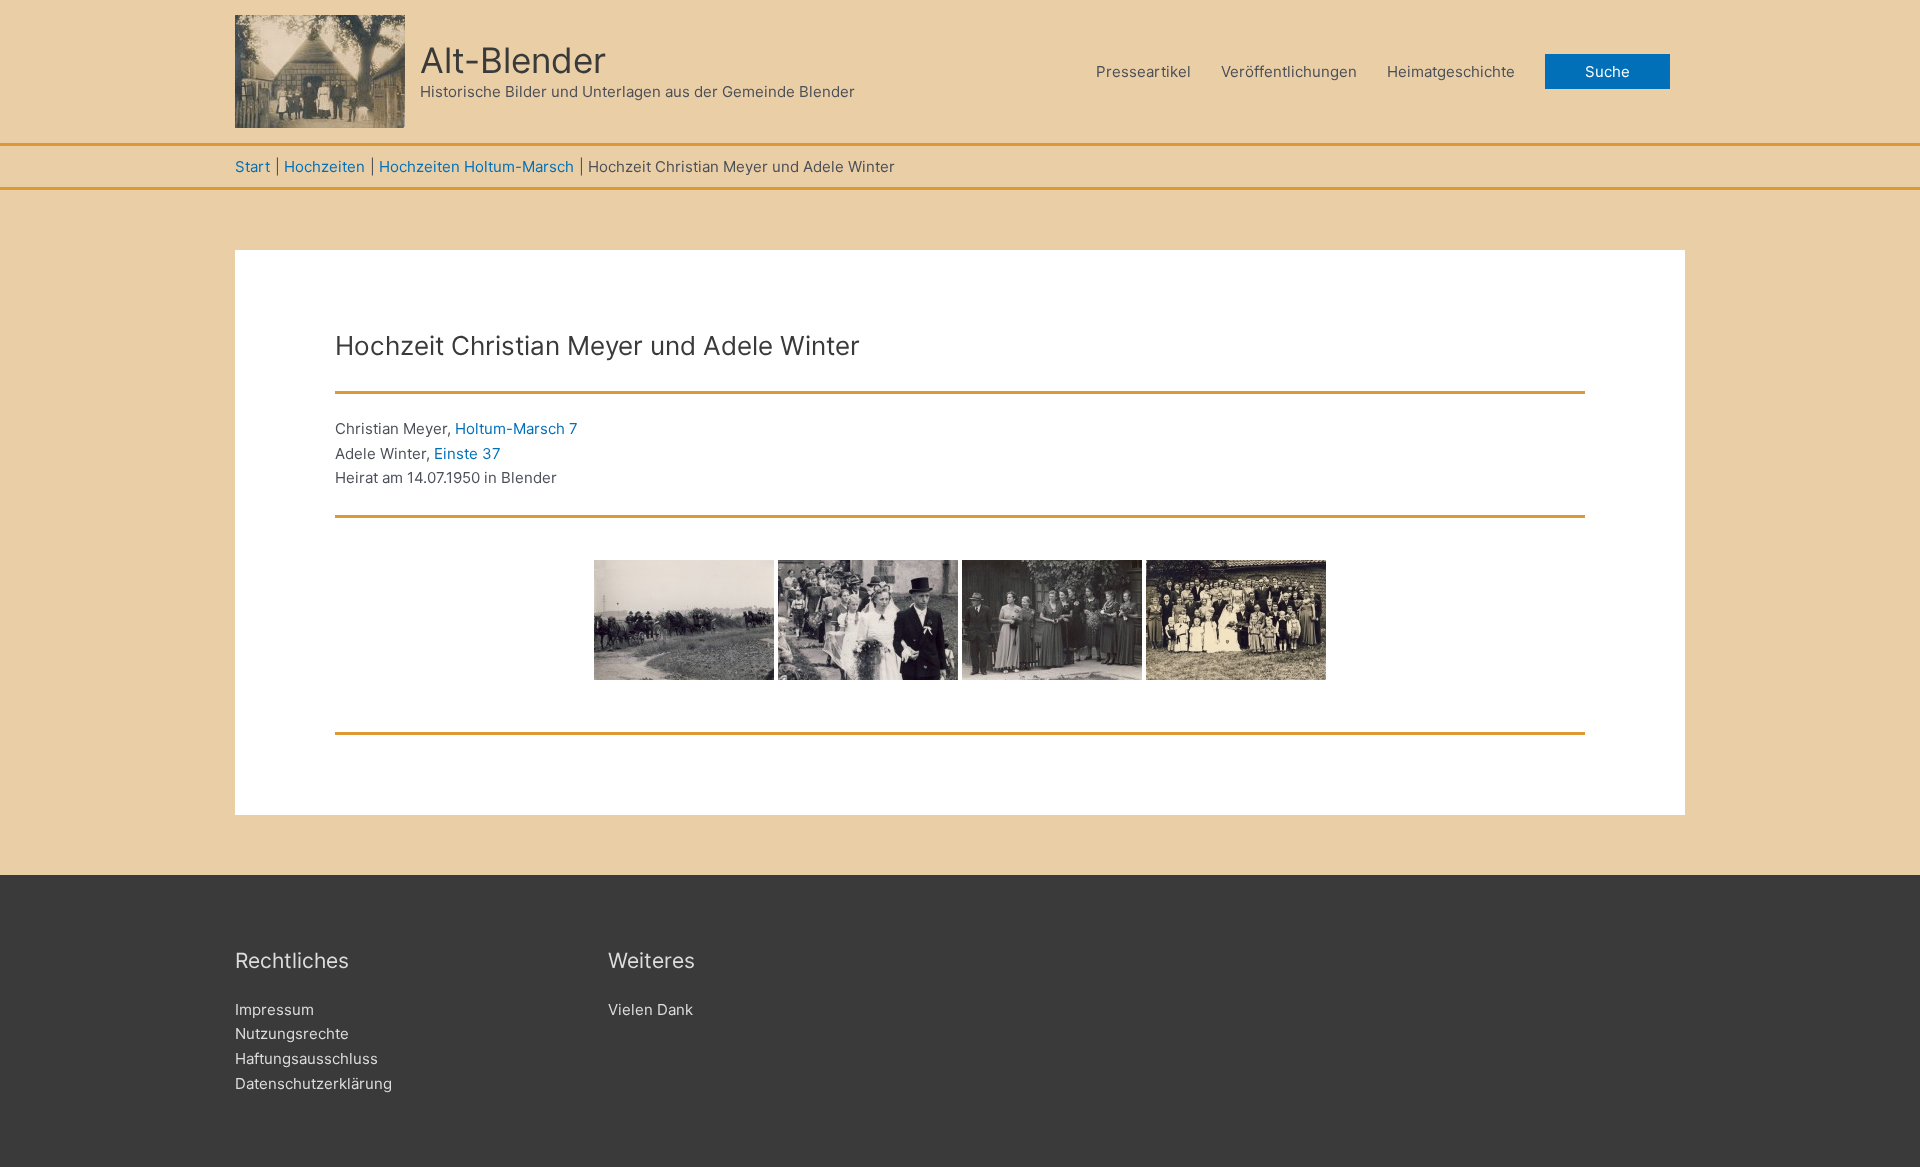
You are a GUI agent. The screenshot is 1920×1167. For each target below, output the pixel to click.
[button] (1607, 71)
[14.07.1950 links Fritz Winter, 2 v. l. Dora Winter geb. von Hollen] (1052, 620)
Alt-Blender (513, 60)
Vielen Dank (650, 1009)
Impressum (274, 1009)
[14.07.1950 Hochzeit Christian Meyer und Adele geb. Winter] (684, 620)
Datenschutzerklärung (313, 1083)
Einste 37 (467, 453)
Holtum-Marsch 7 (516, 428)
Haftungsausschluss (306, 1058)
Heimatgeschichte (1451, 71)
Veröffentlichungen (1289, 71)
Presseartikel (1143, 71)
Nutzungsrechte (292, 1033)
